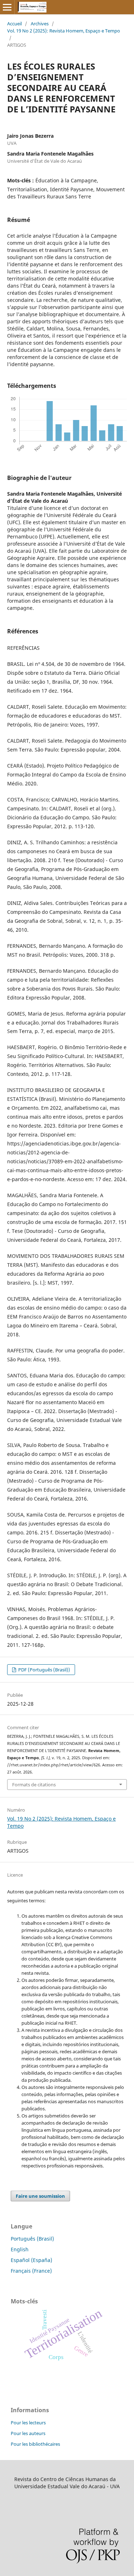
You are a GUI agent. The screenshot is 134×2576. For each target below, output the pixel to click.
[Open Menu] (7, 7)
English (20, 2249)
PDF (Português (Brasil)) (44, 1670)
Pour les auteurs (28, 2433)
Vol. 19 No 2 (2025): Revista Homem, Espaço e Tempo (64, 31)
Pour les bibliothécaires (35, 2444)
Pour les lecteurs (28, 2423)
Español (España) (31, 2260)
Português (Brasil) (32, 2239)
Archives (40, 24)
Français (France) (31, 2271)
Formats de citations (34, 1785)
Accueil (14, 24)
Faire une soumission (40, 2196)
